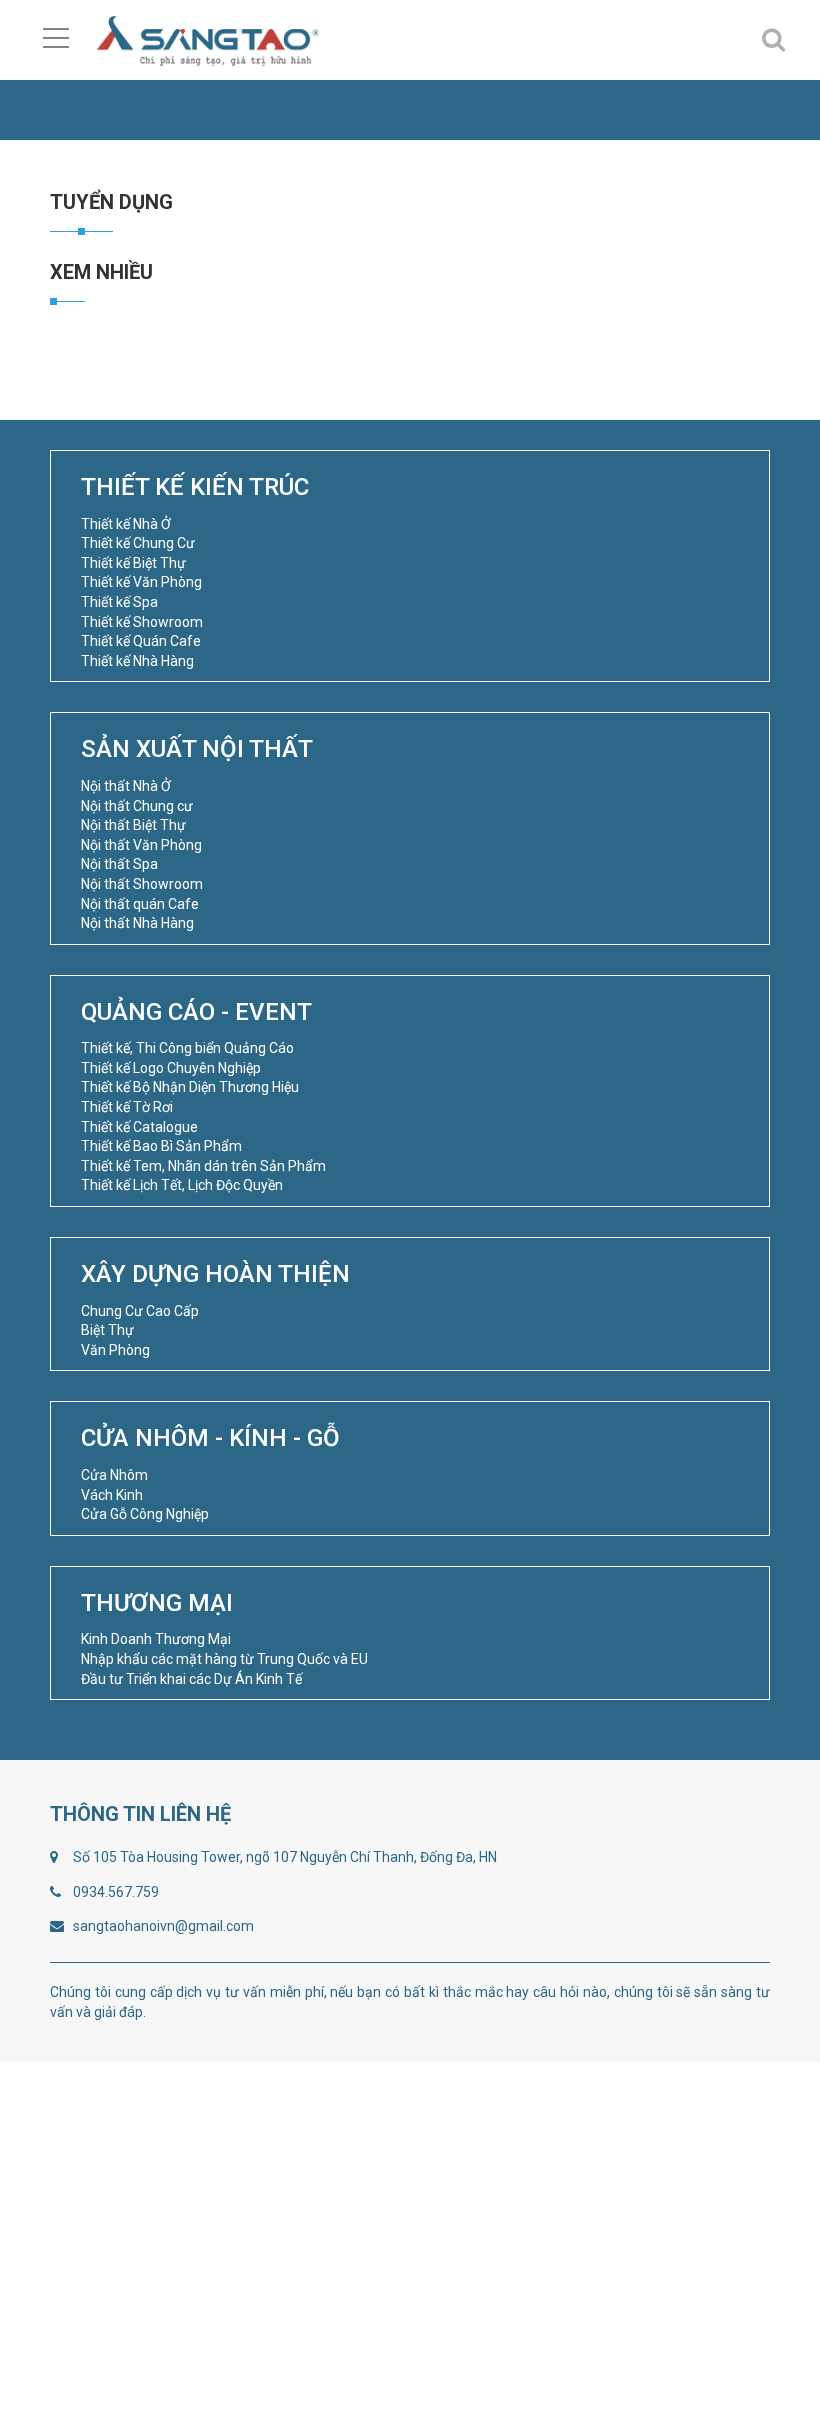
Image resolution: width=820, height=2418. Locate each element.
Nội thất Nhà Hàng (137, 923)
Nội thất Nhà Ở (126, 786)
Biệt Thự (107, 1330)
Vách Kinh (112, 1495)
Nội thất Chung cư (137, 806)
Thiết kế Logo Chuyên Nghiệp (171, 1068)
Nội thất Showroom (142, 884)
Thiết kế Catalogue (139, 1127)
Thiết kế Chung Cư (138, 543)
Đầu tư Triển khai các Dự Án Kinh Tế (191, 1679)
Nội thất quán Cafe (140, 904)
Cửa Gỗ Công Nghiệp (145, 1514)
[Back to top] (757, 2355)
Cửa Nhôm (114, 1475)
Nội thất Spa (119, 864)
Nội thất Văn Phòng (141, 845)
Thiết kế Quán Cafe (141, 641)
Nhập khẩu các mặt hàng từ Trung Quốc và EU (224, 1659)
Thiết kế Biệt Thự (133, 563)
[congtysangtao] (206, 40)
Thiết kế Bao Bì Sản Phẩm (161, 1146)
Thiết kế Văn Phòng (141, 582)
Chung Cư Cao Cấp (140, 1311)
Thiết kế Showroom (142, 622)
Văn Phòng (115, 1350)
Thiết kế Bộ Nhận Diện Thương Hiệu (190, 1087)
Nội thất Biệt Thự (133, 825)
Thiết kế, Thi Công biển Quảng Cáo (187, 1048)
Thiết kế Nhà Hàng (137, 661)
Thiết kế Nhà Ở (126, 524)
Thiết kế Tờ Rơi (127, 1107)
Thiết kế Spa (119, 602)
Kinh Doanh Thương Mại (156, 1639)
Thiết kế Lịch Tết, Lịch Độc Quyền (182, 1185)
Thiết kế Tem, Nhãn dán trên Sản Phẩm (203, 1166)
